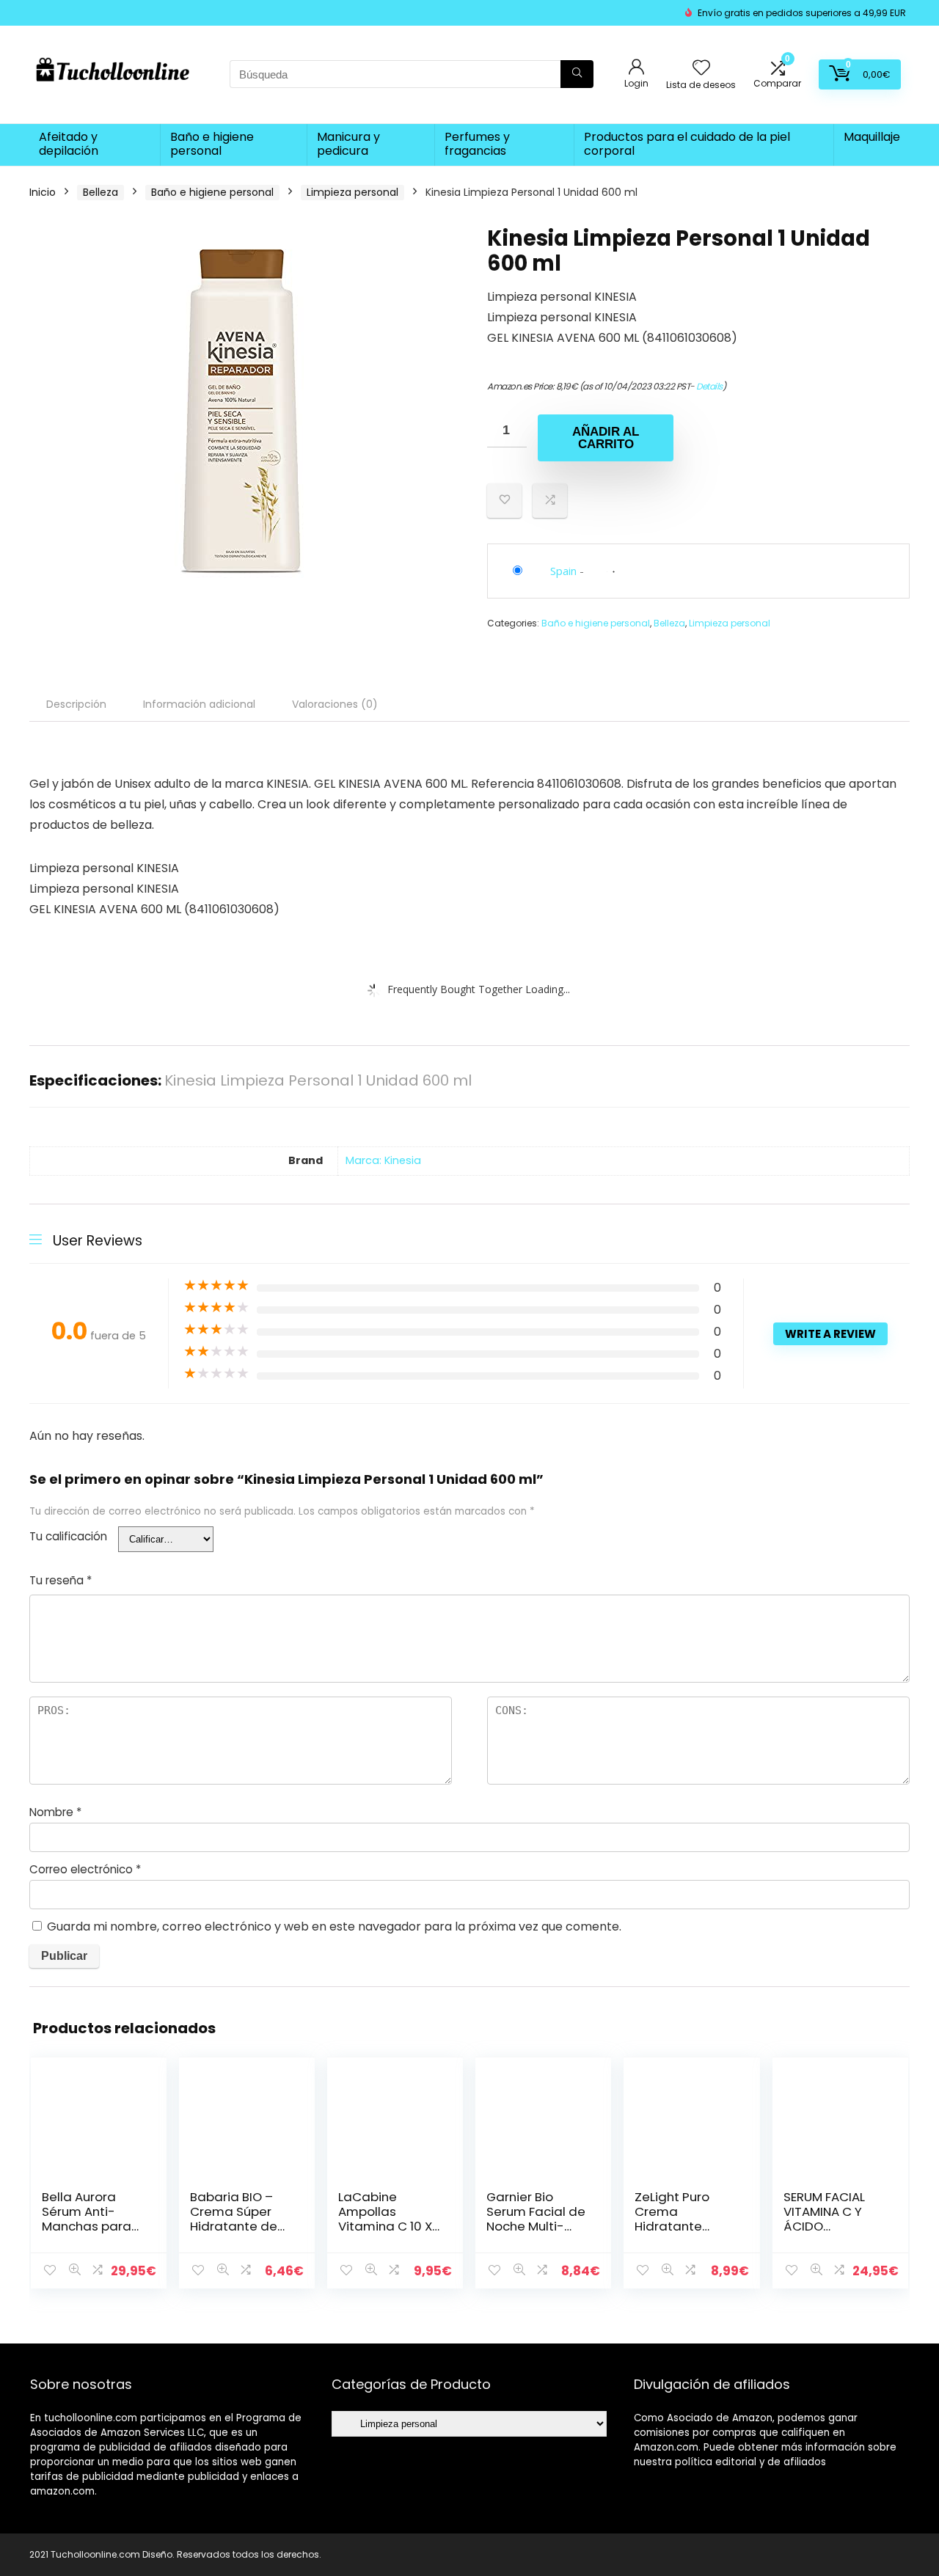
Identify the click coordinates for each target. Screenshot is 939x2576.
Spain (563, 571)
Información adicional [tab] (199, 704)
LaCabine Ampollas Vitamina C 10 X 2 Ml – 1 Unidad (385, 2219)
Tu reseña (61, 1580)
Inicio (43, 192)
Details (709, 386)
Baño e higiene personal (212, 144)
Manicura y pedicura (348, 144)
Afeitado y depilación (69, 144)
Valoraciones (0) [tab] (335, 704)
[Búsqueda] (577, 74)
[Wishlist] (701, 69)
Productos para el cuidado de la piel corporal (687, 144)
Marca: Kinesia (383, 1160)
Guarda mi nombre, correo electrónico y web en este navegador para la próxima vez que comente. (334, 1926)
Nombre (55, 1812)
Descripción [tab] (76, 704)
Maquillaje (872, 137)
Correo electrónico (85, 1869)
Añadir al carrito (606, 438)
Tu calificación (68, 1536)
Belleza (101, 192)
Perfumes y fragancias (477, 144)
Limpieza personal (352, 192)
